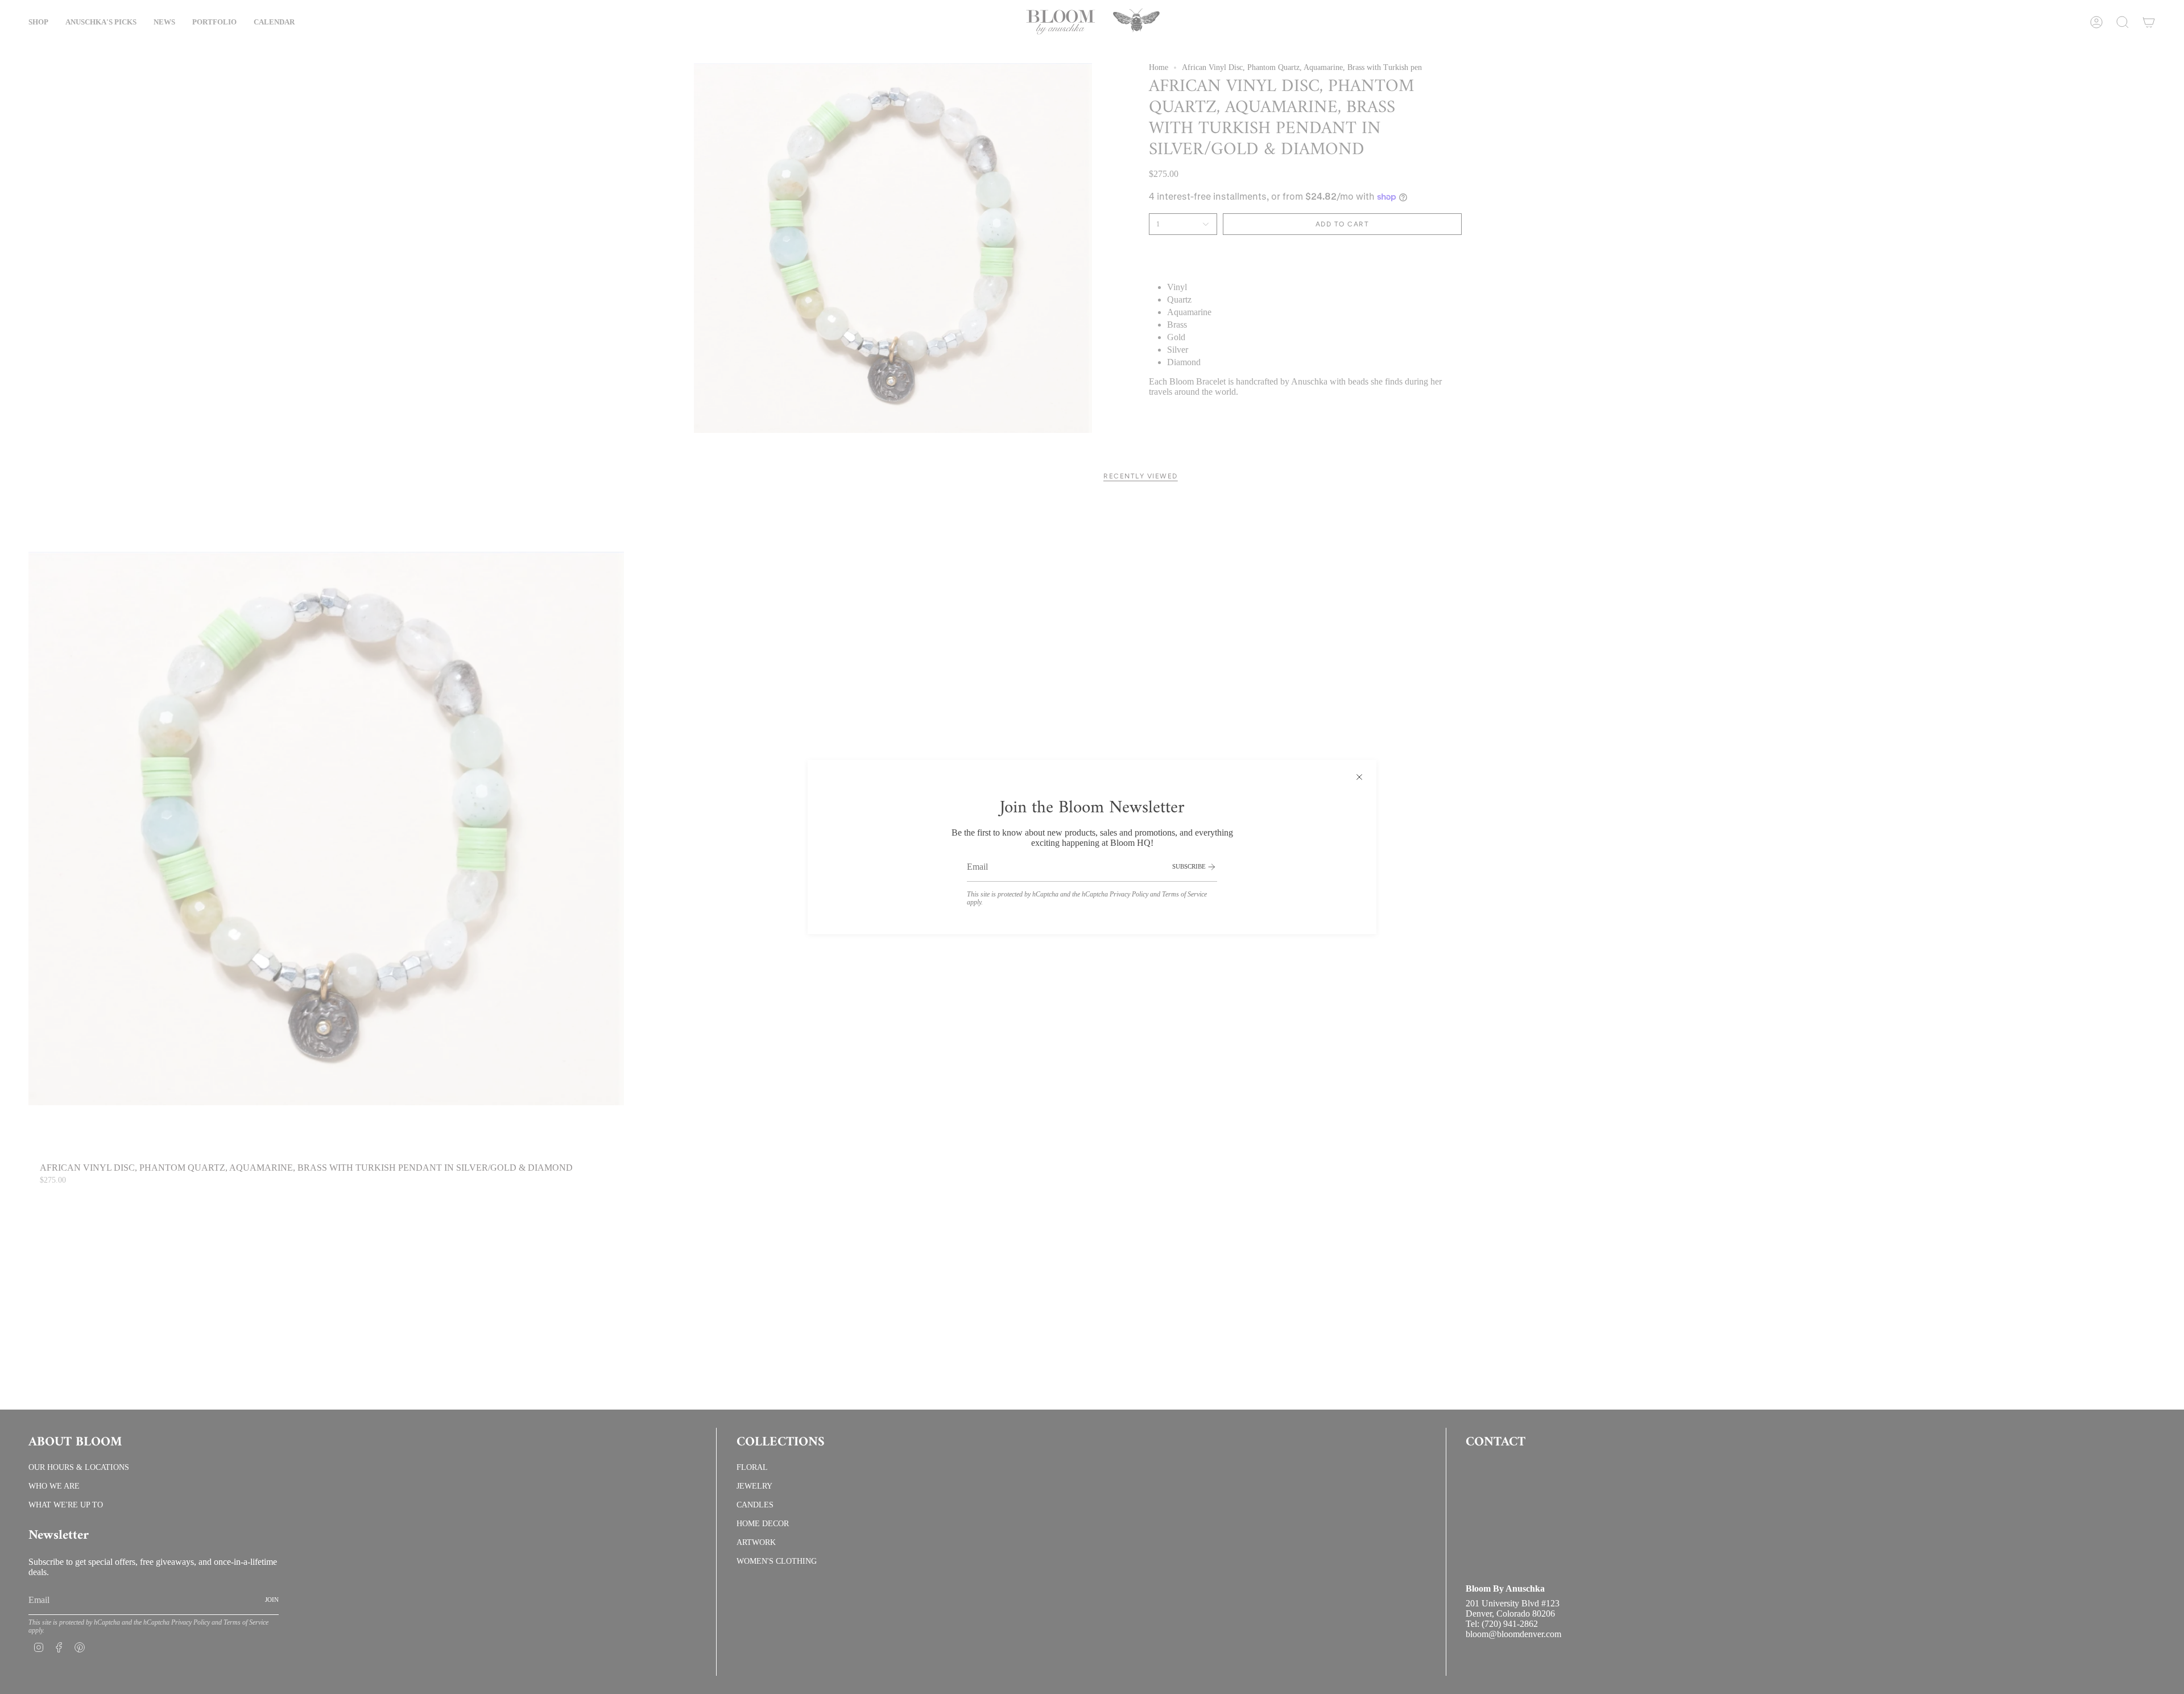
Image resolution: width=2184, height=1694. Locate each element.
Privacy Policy (1129, 894)
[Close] (1359, 777)
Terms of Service (1184, 894)
